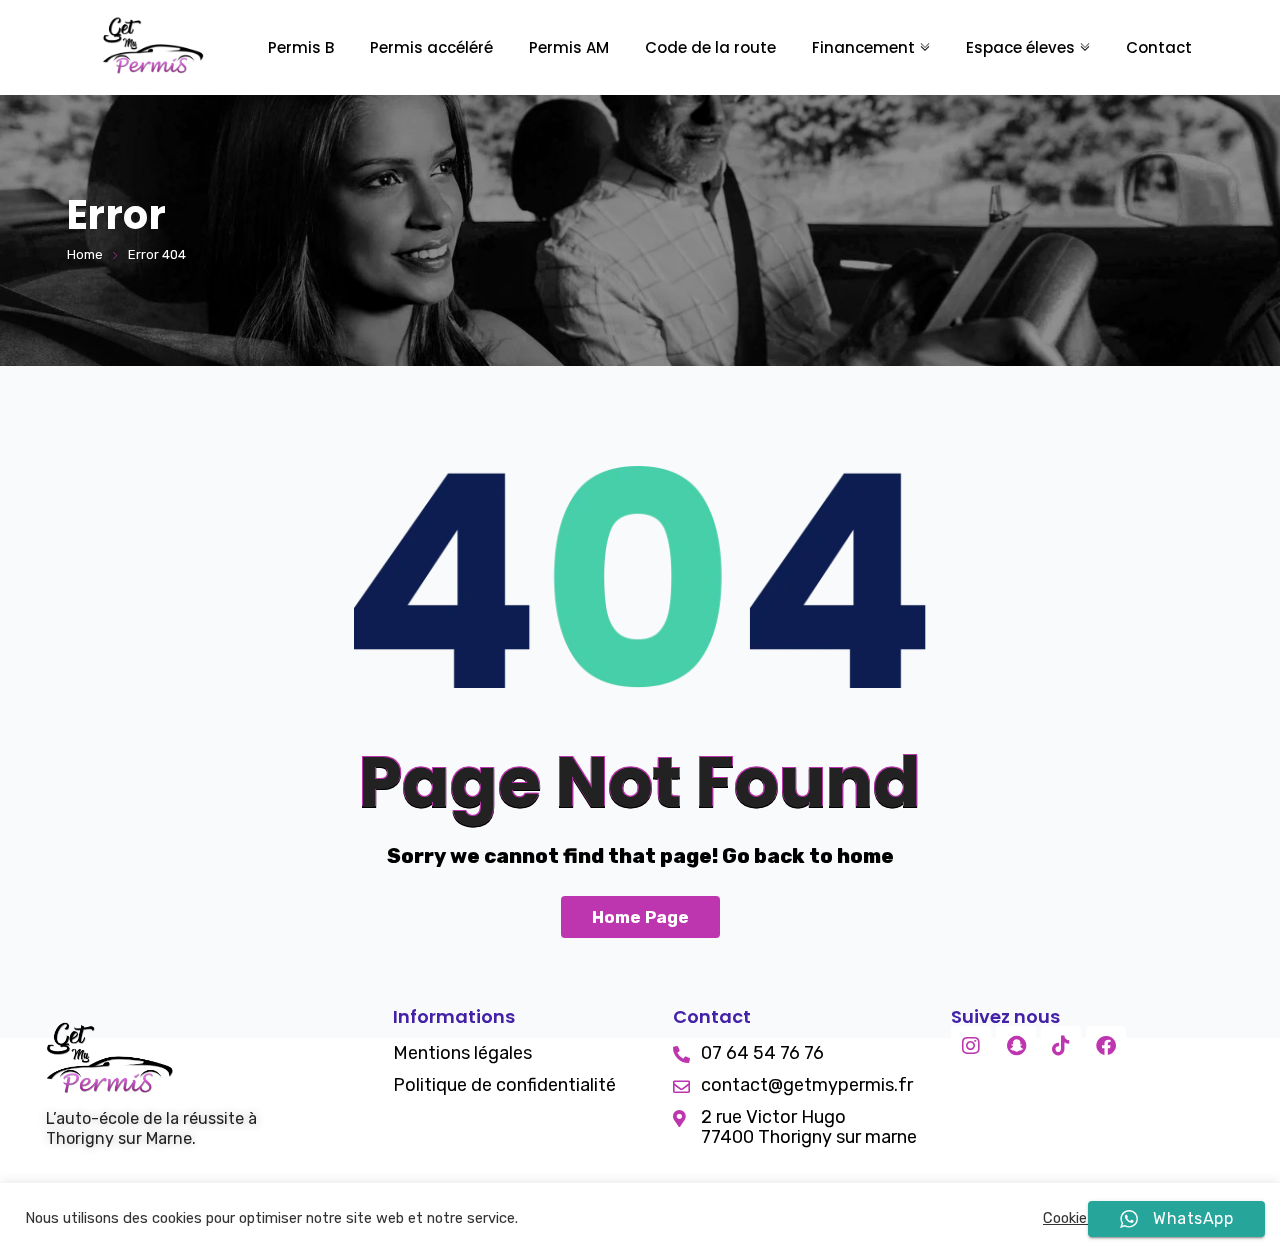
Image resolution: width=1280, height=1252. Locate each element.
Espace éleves (1020, 47)
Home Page (640, 917)
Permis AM (569, 47)
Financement (863, 47)
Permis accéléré (431, 47)
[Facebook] (1106, 1046)
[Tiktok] (1061, 1046)
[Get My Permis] (153, 48)
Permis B (301, 47)
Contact (1159, 47)
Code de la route (710, 47)
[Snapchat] (1016, 1046)
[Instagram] (971, 1046)
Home (85, 254)
